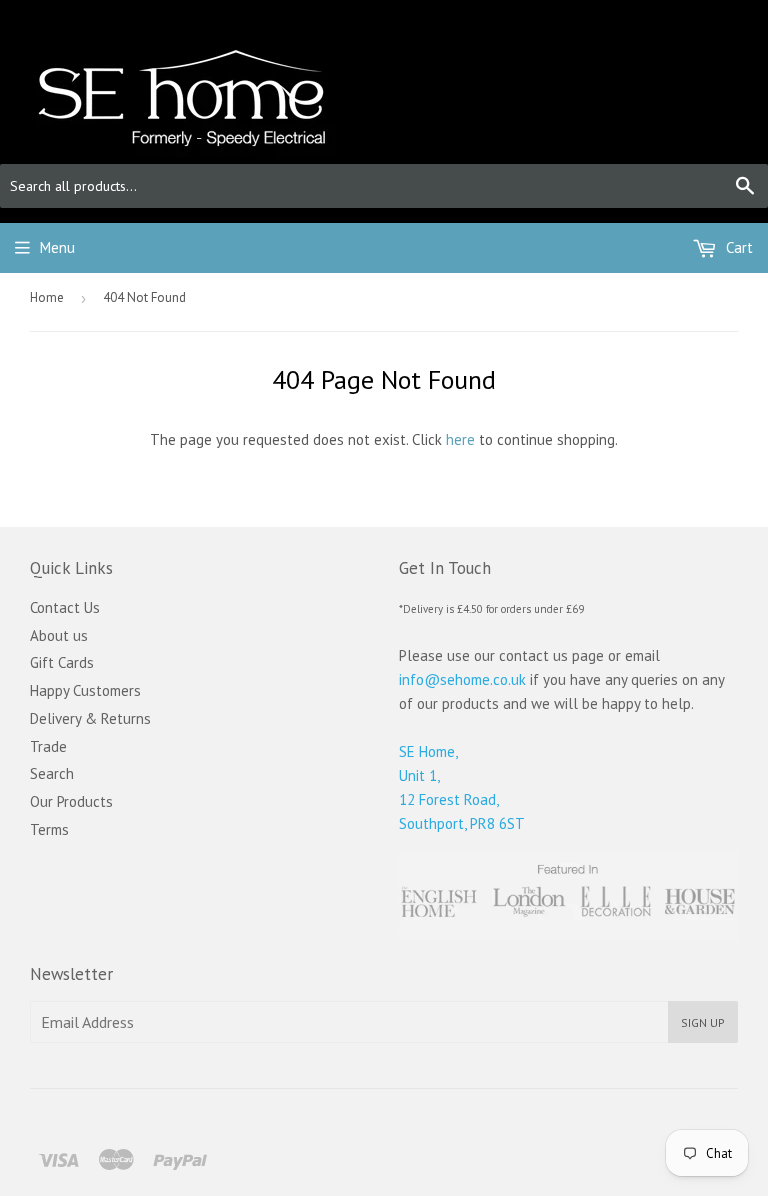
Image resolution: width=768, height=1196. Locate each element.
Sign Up (703, 1022)
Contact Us (65, 607)
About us (59, 635)
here (460, 439)
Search (52, 773)
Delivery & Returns (90, 718)
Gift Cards (62, 662)
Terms (49, 829)
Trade (48, 746)
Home (47, 297)
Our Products (71, 801)
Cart (737, 247)
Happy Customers (85, 690)
